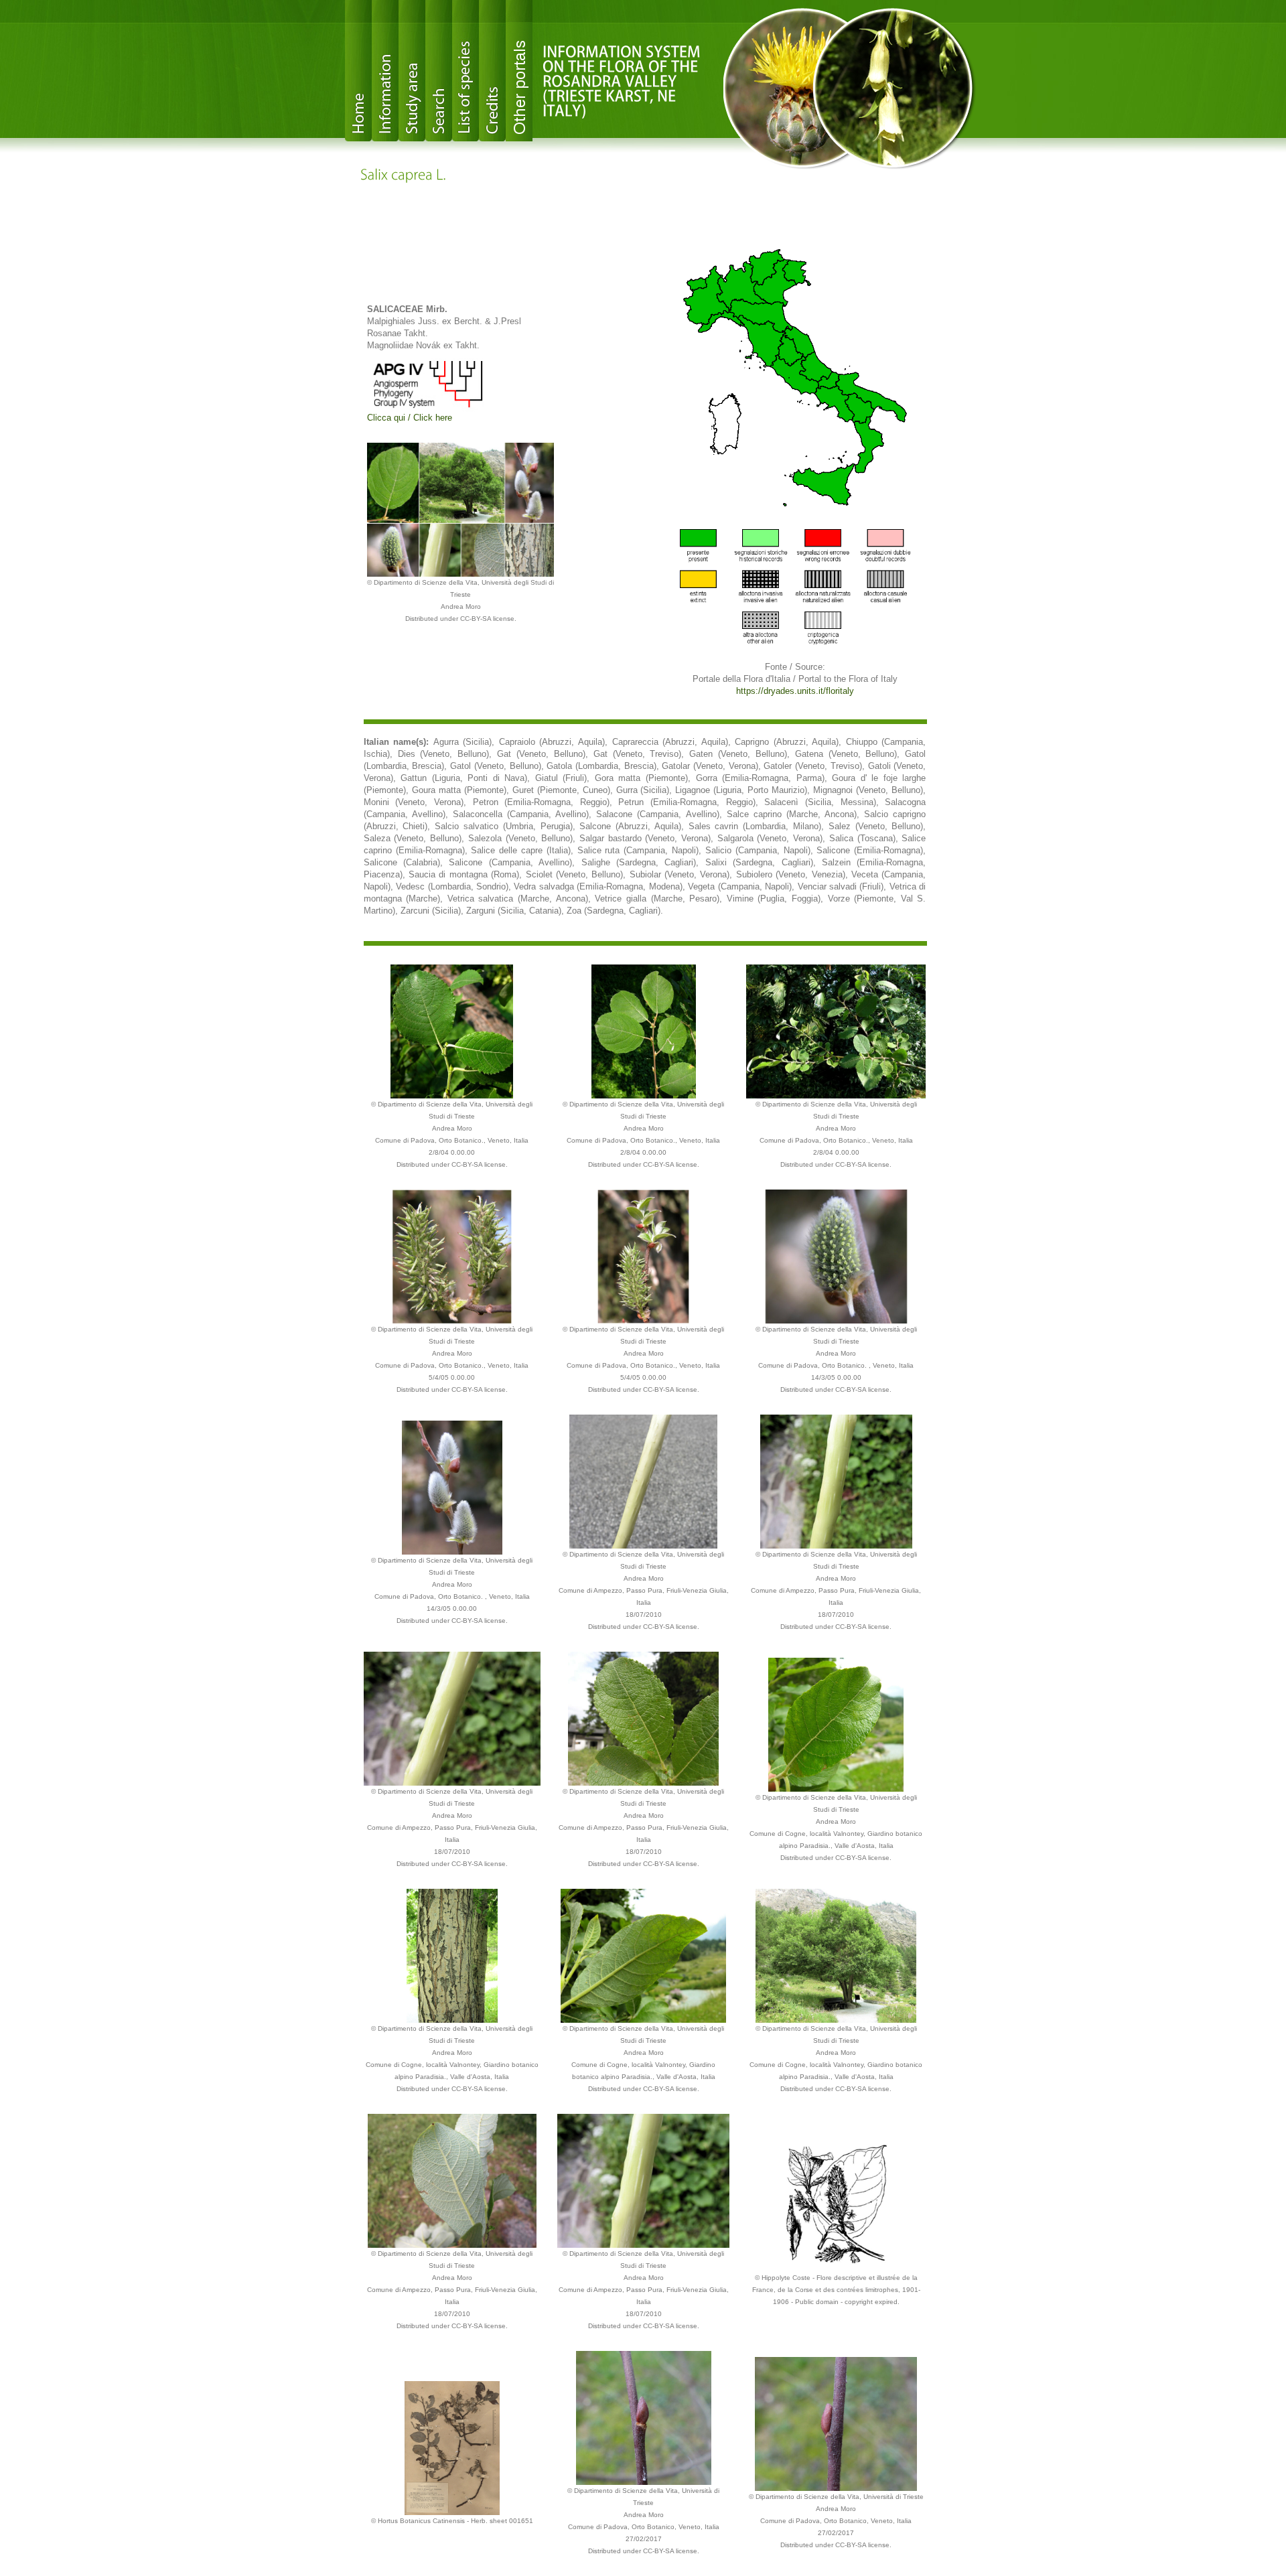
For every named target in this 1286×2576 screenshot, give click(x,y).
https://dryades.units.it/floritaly (795, 691)
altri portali (519, 71)
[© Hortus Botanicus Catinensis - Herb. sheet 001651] (452, 2447)
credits (492, 71)
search (439, 71)
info (385, 71)
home (358, 71)
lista (466, 71)
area (412, 71)
